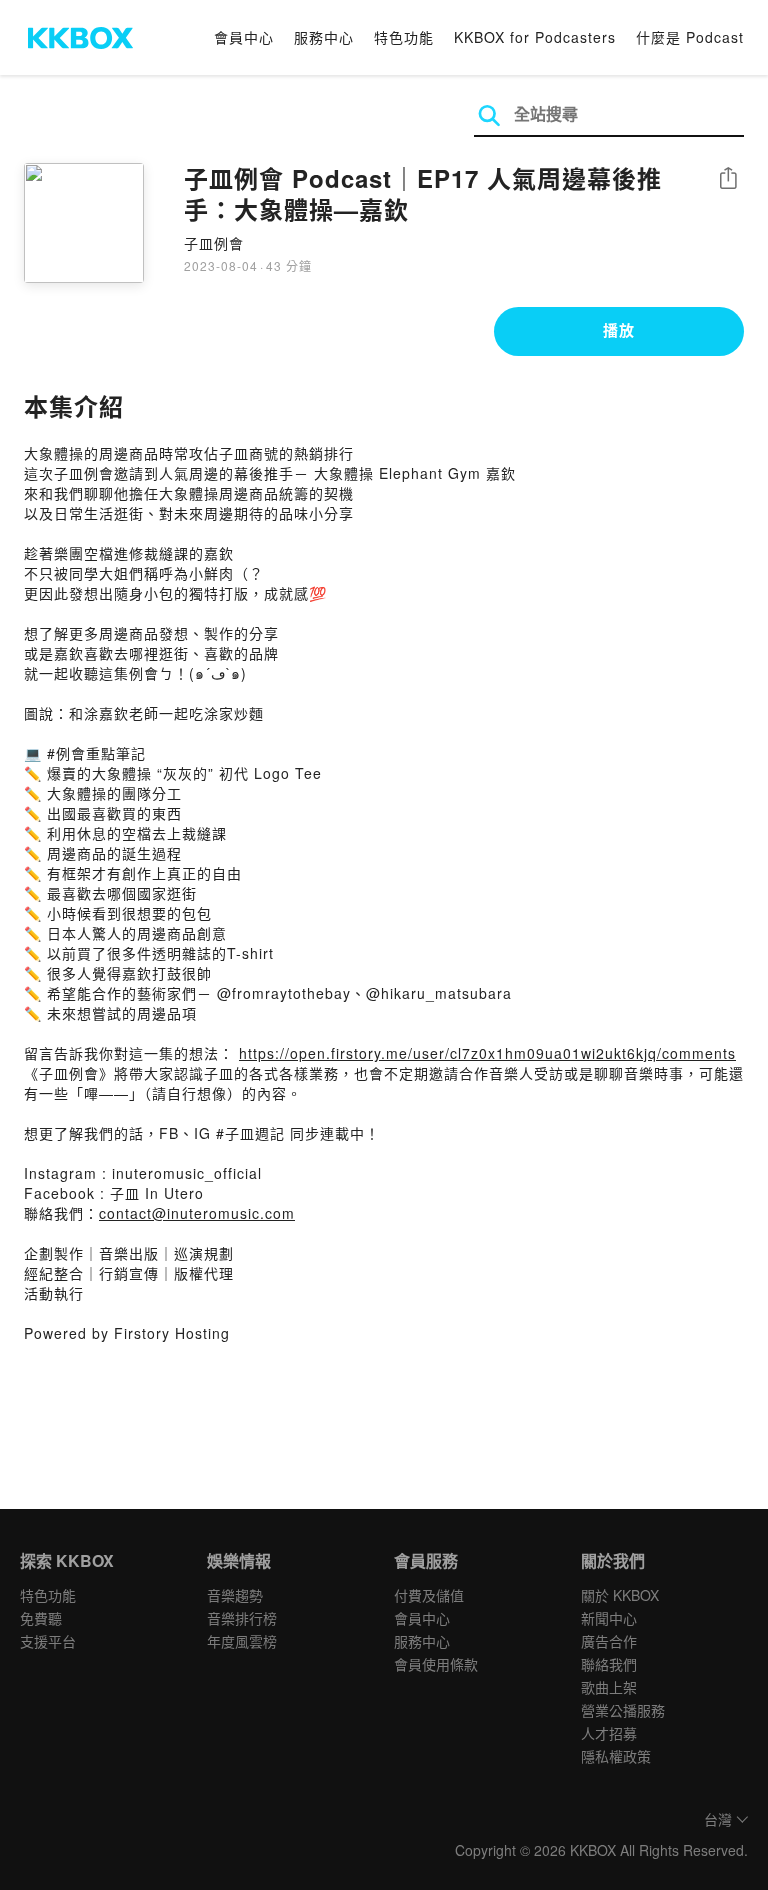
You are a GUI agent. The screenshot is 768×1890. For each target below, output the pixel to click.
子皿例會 (214, 243)
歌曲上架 (609, 1687)
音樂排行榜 (242, 1618)
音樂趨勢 (235, 1595)
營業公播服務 (623, 1710)
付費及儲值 (429, 1595)
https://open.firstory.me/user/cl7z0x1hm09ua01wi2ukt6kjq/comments (487, 1053)
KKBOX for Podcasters (535, 37)
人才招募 (609, 1733)
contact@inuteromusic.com (197, 1213)
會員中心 (244, 37)
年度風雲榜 (242, 1641)
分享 (728, 179)
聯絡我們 (609, 1664)
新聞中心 (609, 1618)
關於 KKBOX (620, 1595)
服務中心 (324, 37)
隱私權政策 (616, 1756)
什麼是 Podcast (690, 37)
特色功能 (404, 37)
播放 (619, 330)
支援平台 (48, 1641)
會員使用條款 (436, 1664)
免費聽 (41, 1618)
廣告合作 (609, 1641)
